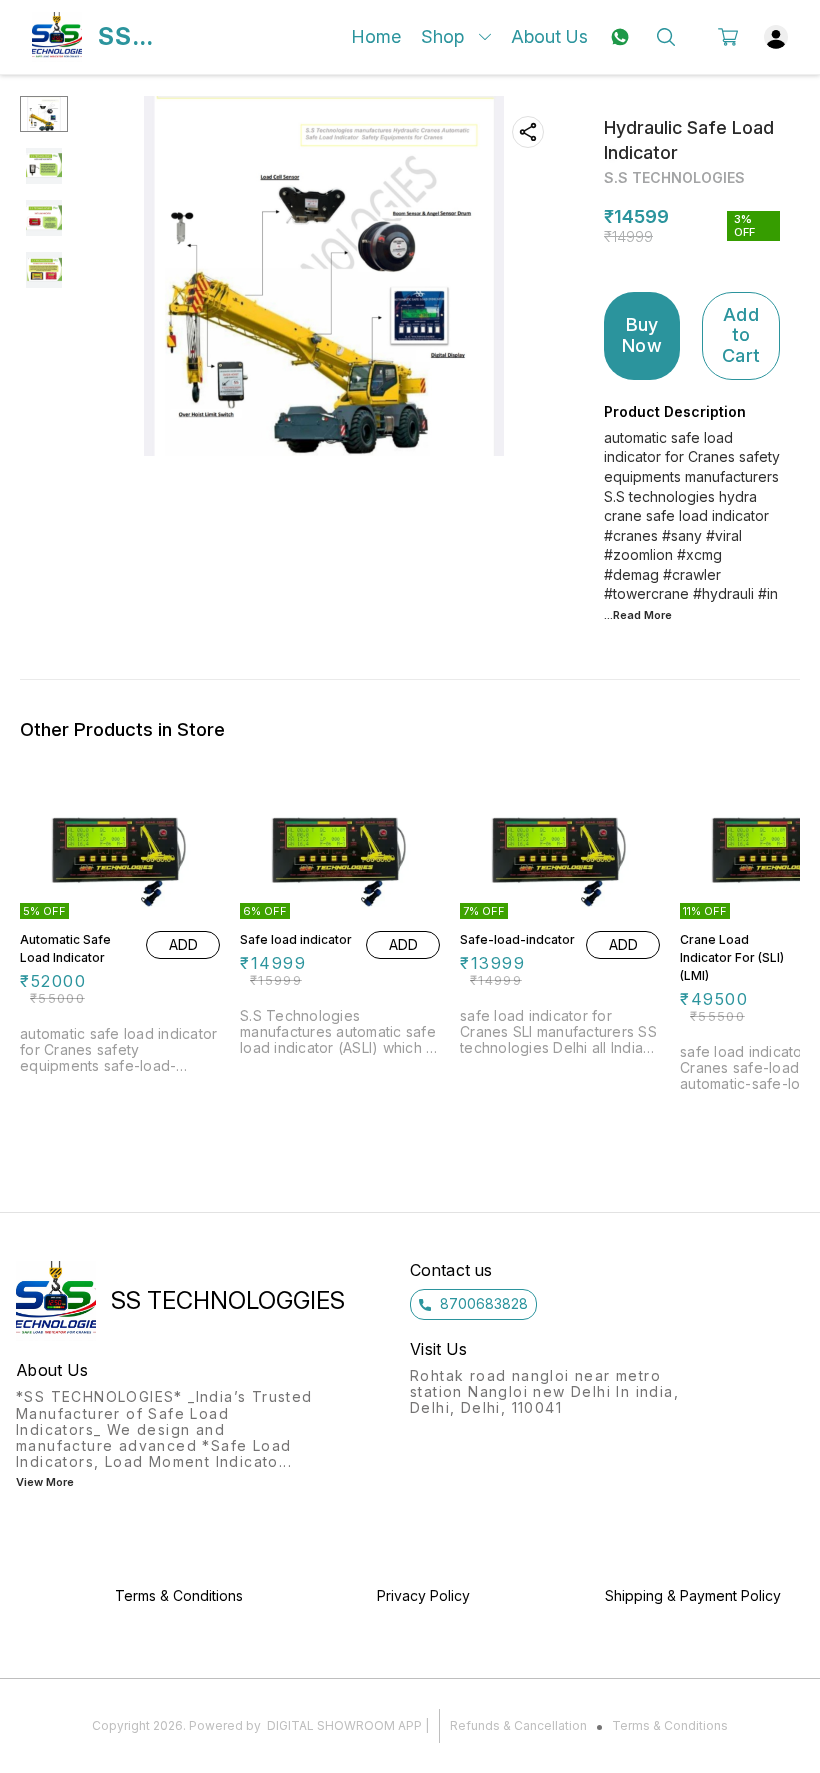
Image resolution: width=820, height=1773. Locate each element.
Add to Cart (741, 335)
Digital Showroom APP (344, 1725)
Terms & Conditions (670, 1725)
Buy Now (642, 335)
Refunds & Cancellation (518, 1725)
